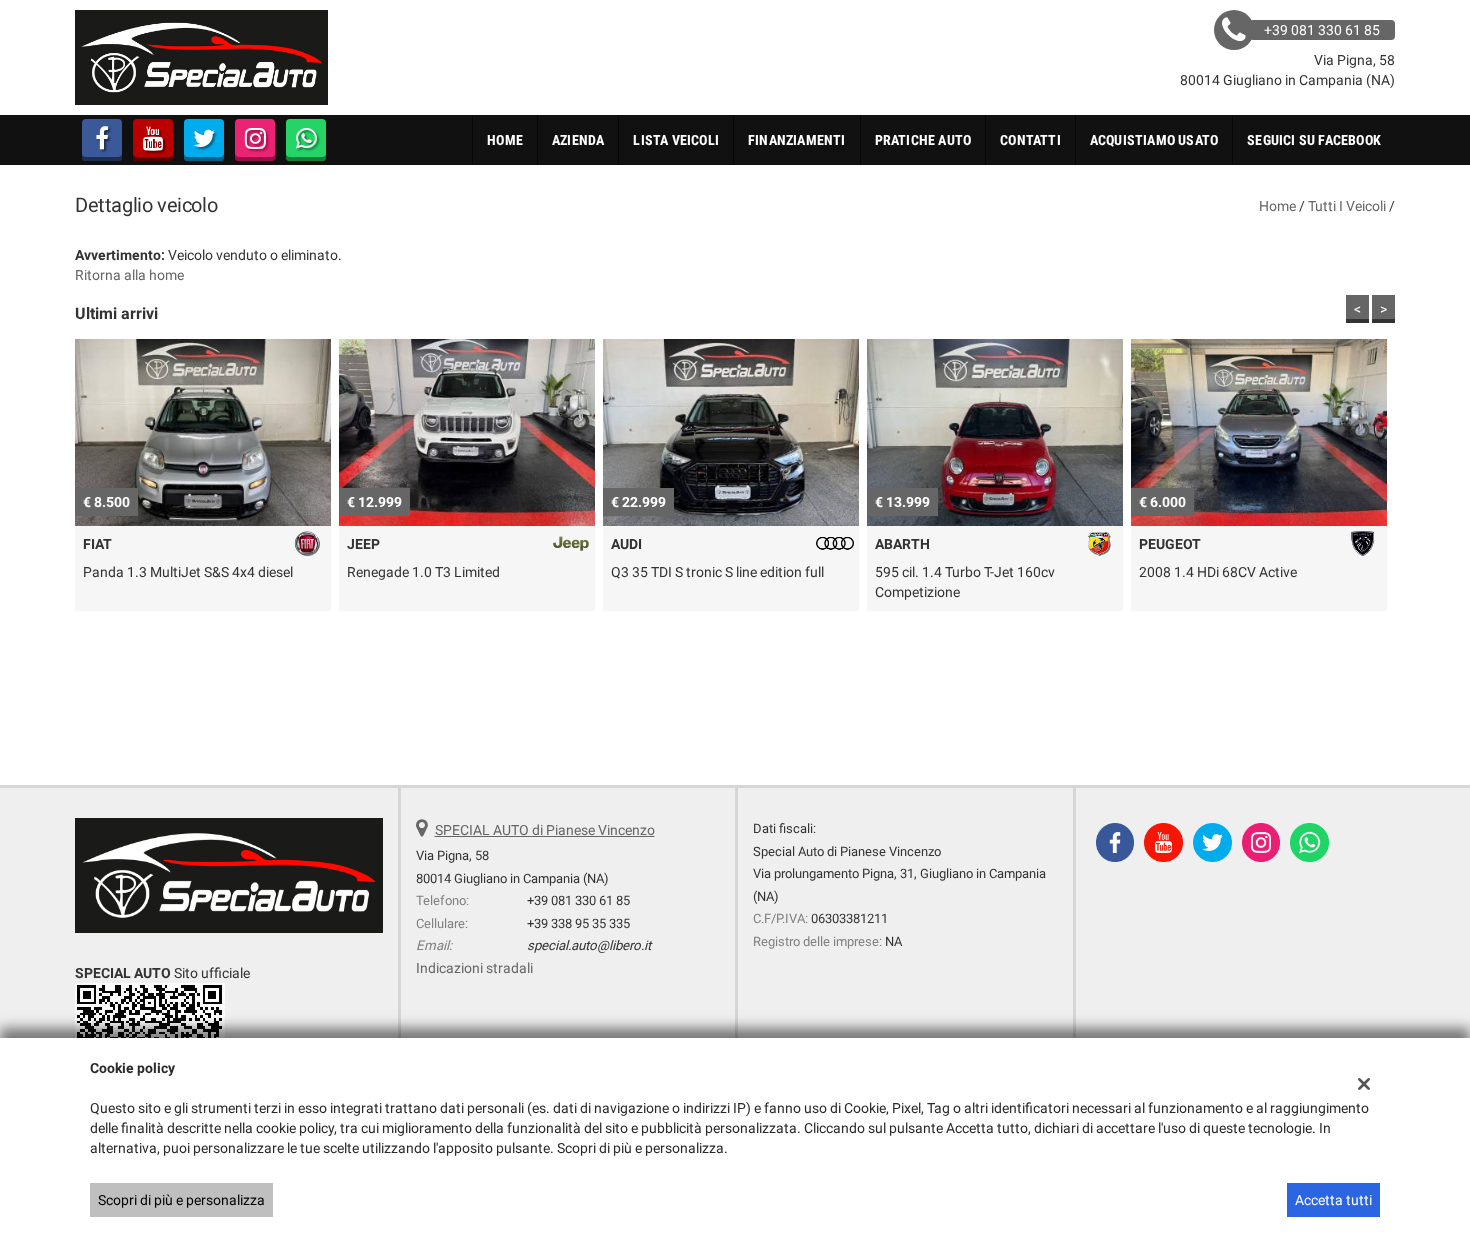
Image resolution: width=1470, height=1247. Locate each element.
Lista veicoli (676, 140)
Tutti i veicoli (1347, 206)
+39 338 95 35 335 (578, 923)
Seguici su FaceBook (1314, 140)
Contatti (1030, 140)
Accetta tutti (1333, 1200)
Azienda (578, 140)
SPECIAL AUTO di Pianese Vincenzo (545, 830)
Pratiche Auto (923, 140)
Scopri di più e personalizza (181, 1200)
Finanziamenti (797, 140)
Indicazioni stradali (474, 968)
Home (505, 140)
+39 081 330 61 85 (578, 900)
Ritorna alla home (129, 275)
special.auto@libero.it (589, 945)
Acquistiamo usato (1154, 140)
